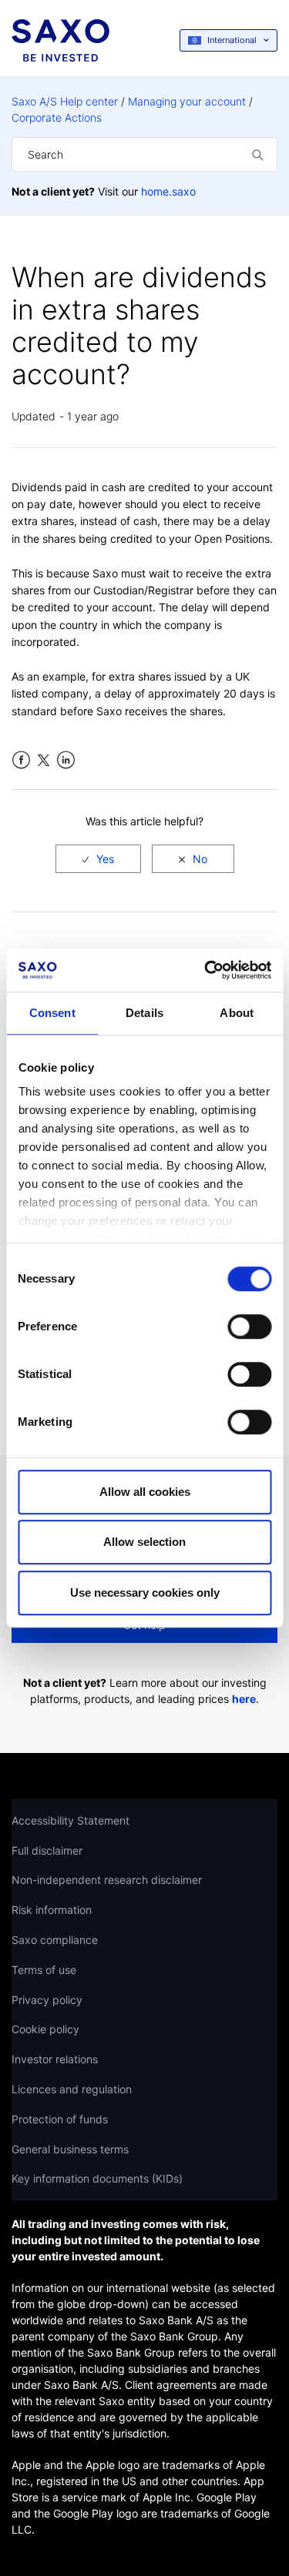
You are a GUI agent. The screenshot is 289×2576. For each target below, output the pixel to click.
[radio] (98, 859)
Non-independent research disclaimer (107, 1880)
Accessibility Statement (71, 1820)
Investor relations (55, 2059)
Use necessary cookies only (145, 1592)
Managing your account (187, 101)
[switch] (249, 1326)
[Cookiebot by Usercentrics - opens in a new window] (206, 970)
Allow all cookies (145, 1492)
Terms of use (44, 1970)
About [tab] (237, 1013)
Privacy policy (47, 2000)
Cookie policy (45, 2029)
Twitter (44, 760)
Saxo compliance (55, 1940)
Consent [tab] (52, 1013)
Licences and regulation (72, 2089)
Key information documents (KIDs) (97, 2178)
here (244, 1699)
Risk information (52, 1910)
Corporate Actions (57, 117)
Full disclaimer (47, 1850)
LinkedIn (66, 760)
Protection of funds (60, 2119)
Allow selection (144, 1542)
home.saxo (168, 191)
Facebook (21, 760)
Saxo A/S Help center (65, 101)
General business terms (70, 2149)
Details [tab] (144, 1013)
